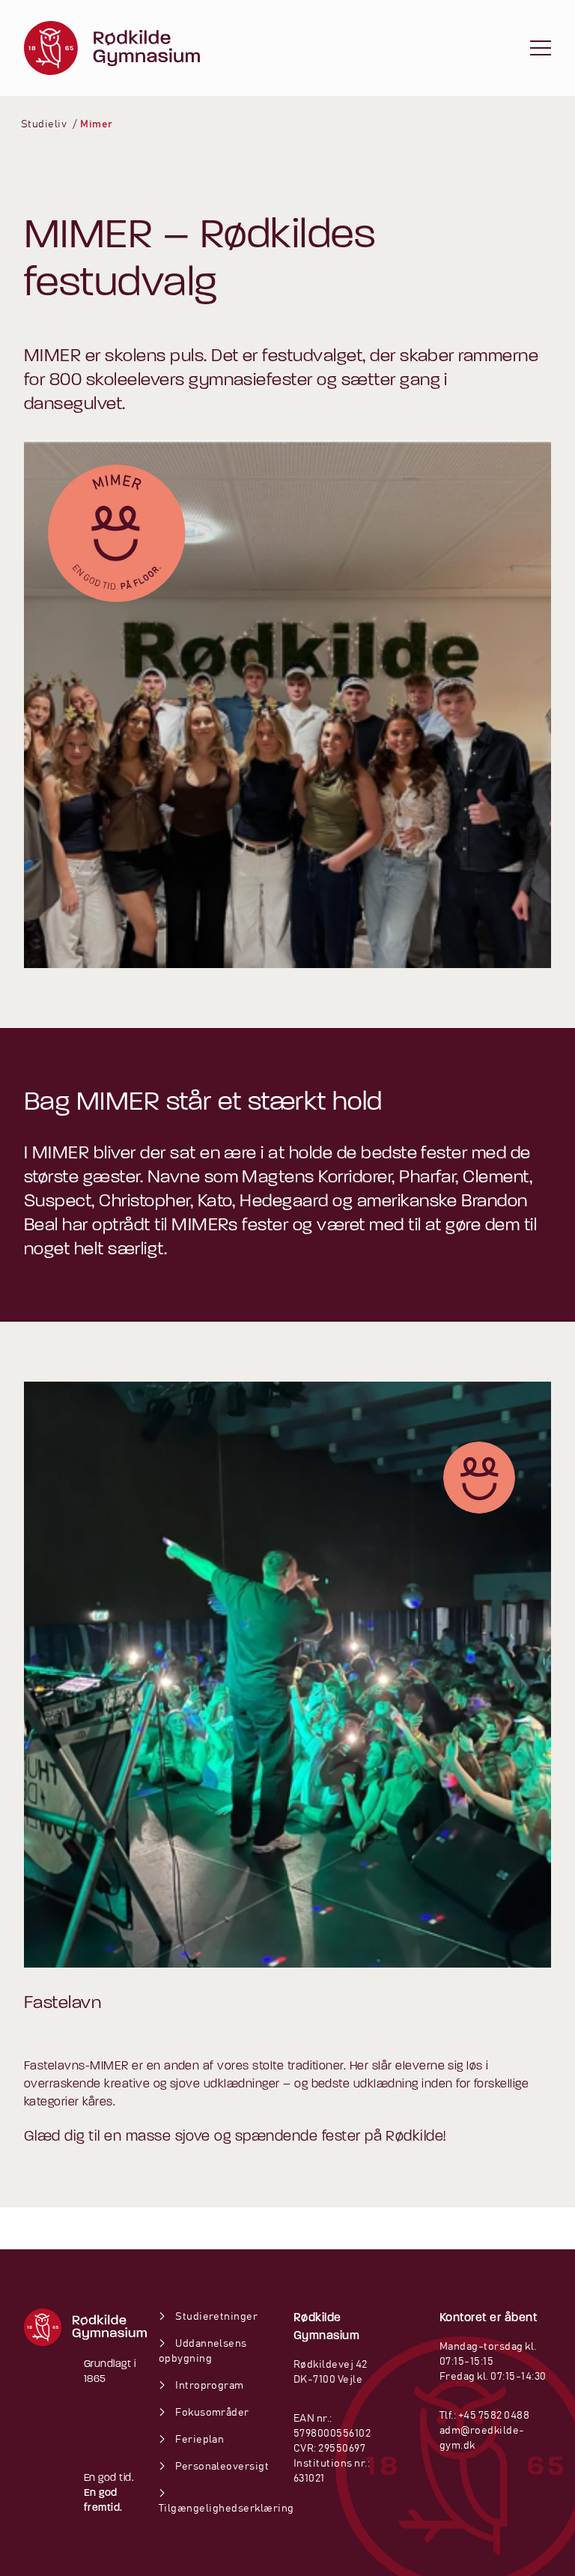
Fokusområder (212, 2413)
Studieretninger (216, 2317)
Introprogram (209, 2386)
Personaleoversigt (221, 2467)
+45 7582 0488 (494, 2416)
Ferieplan (199, 2440)
